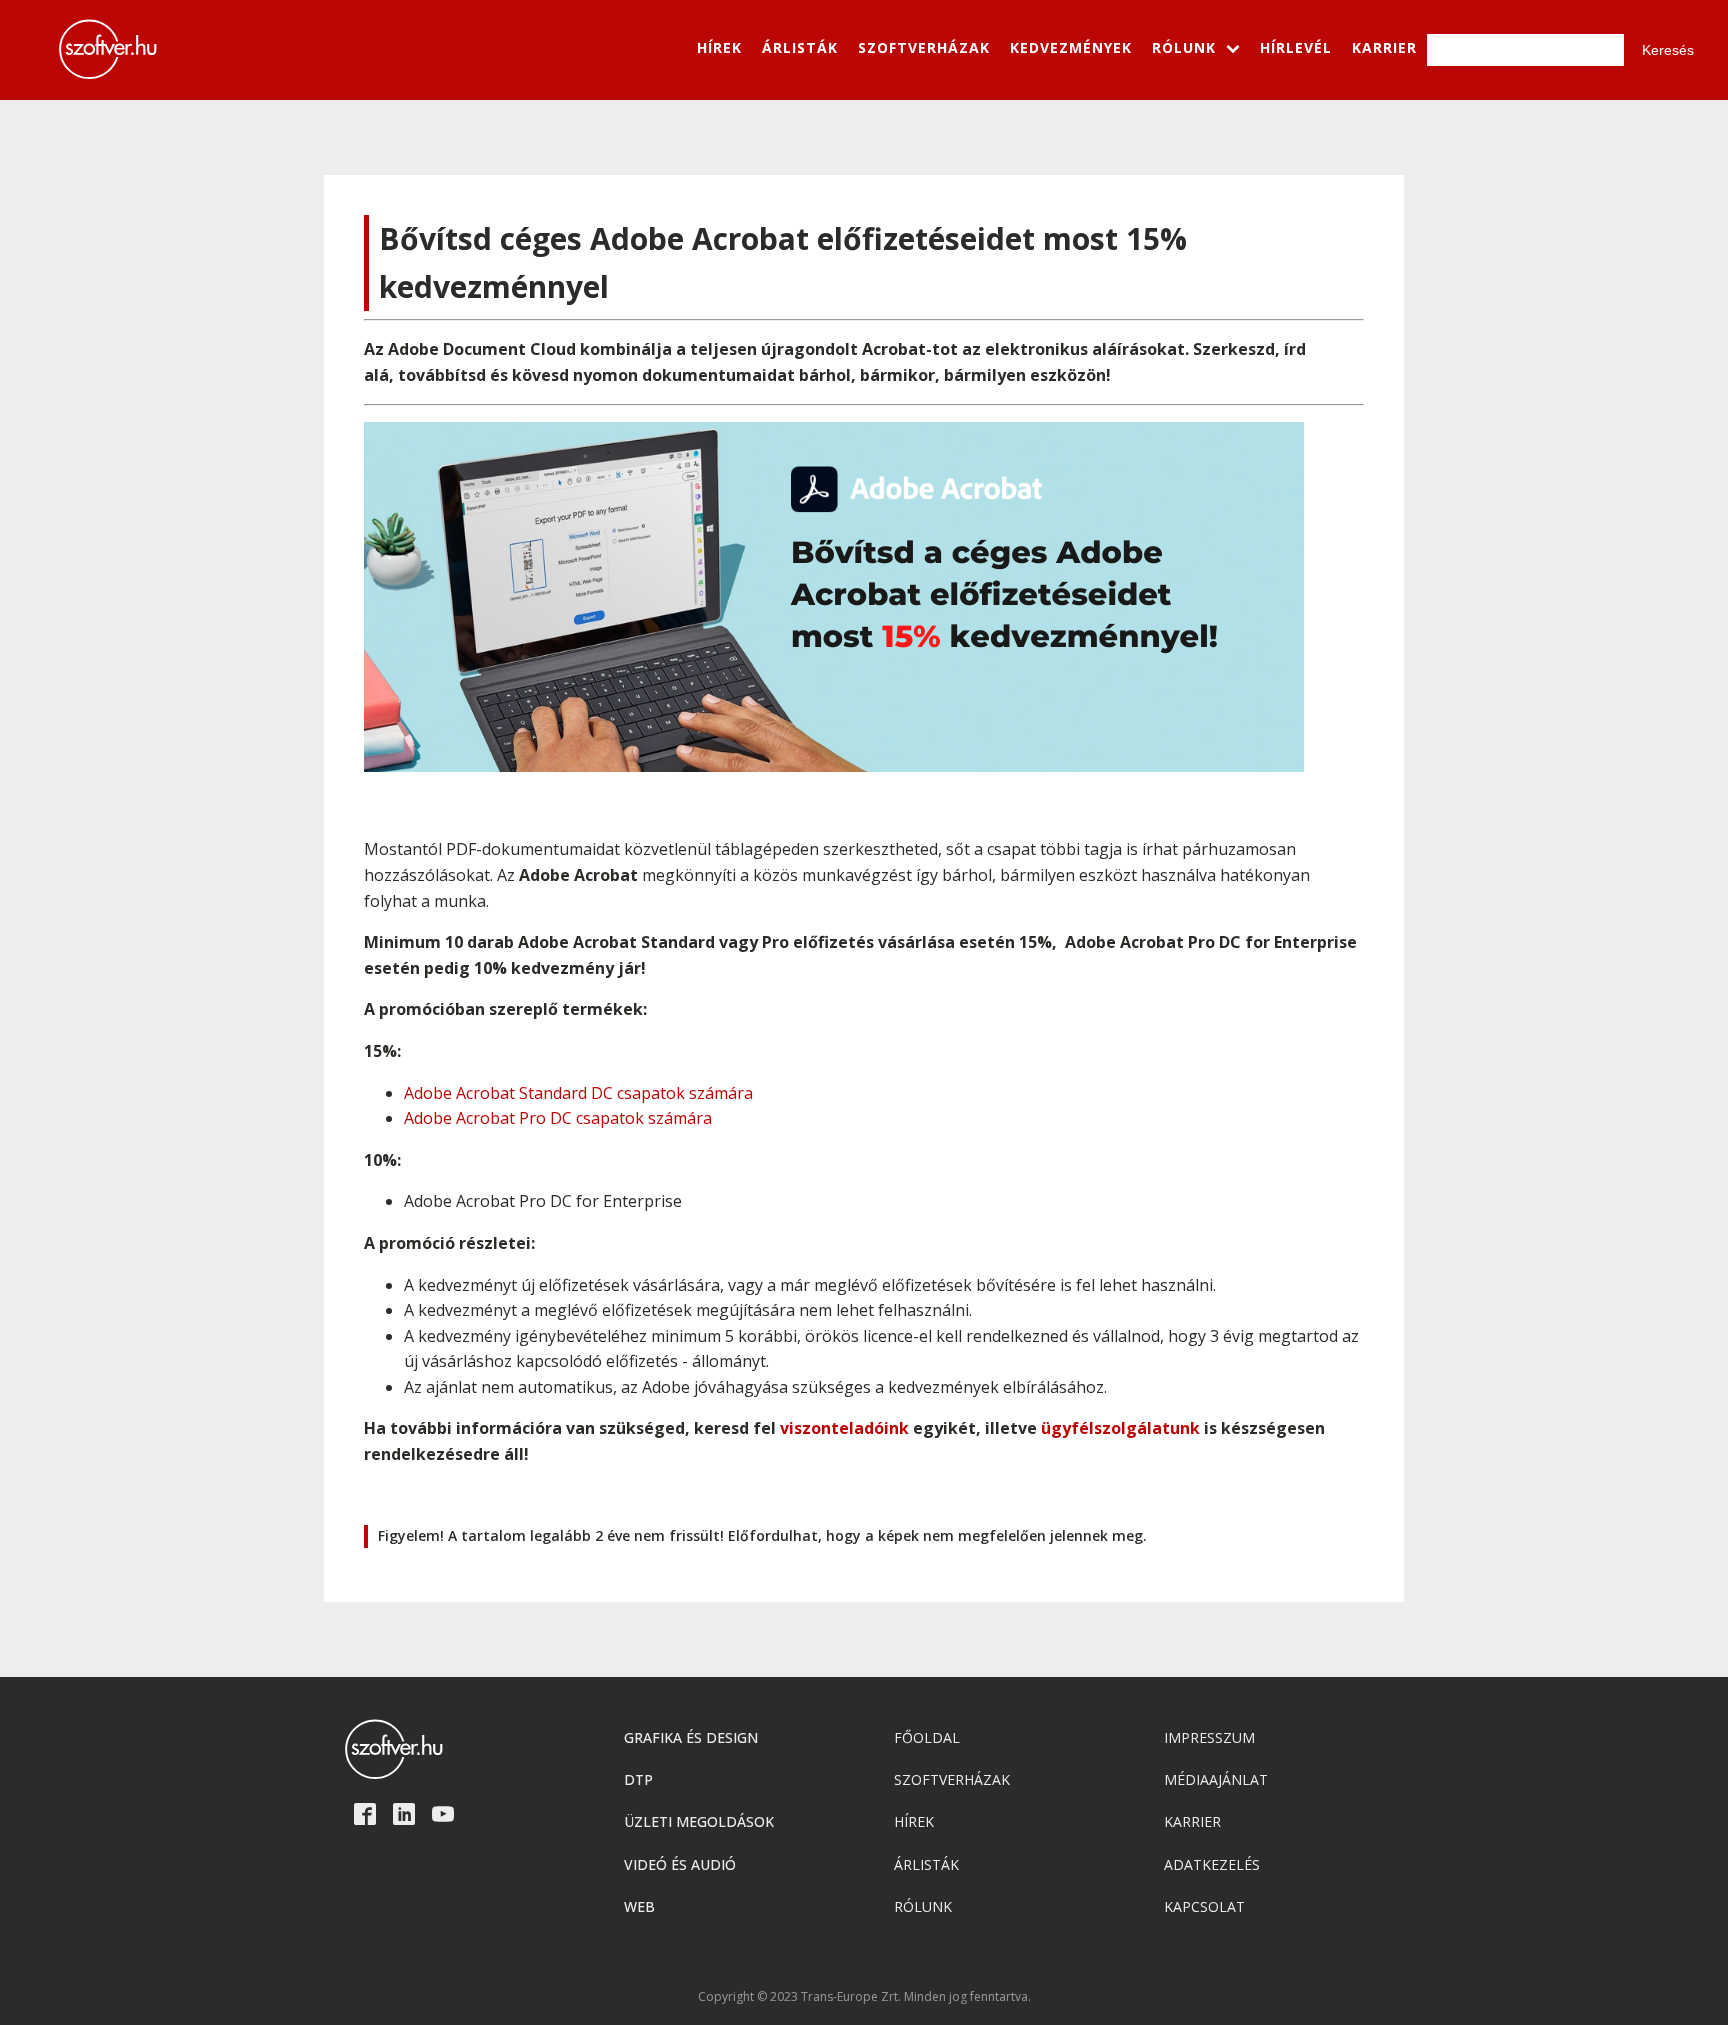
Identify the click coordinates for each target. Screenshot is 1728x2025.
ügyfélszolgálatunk (1120, 1428)
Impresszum (1209, 1737)
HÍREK (719, 47)
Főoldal (927, 1737)
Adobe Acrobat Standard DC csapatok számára (578, 1093)
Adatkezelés (1212, 1864)
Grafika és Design (691, 1737)
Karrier (1192, 1821)
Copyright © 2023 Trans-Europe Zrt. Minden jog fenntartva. (864, 1997)
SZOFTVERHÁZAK (924, 47)
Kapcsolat (1204, 1906)
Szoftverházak (952, 1779)
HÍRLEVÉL (1296, 47)
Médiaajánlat (1216, 1779)
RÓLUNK (1184, 47)
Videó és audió (680, 1864)
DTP (638, 1779)
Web (639, 1906)
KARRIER (1384, 47)
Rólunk (923, 1906)
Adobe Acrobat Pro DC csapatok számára (558, 1118)
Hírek (914, 1821)
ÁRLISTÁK (800, 47)
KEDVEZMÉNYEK (1071, 47)
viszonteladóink (844, 1428)
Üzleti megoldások (699, 1821)
